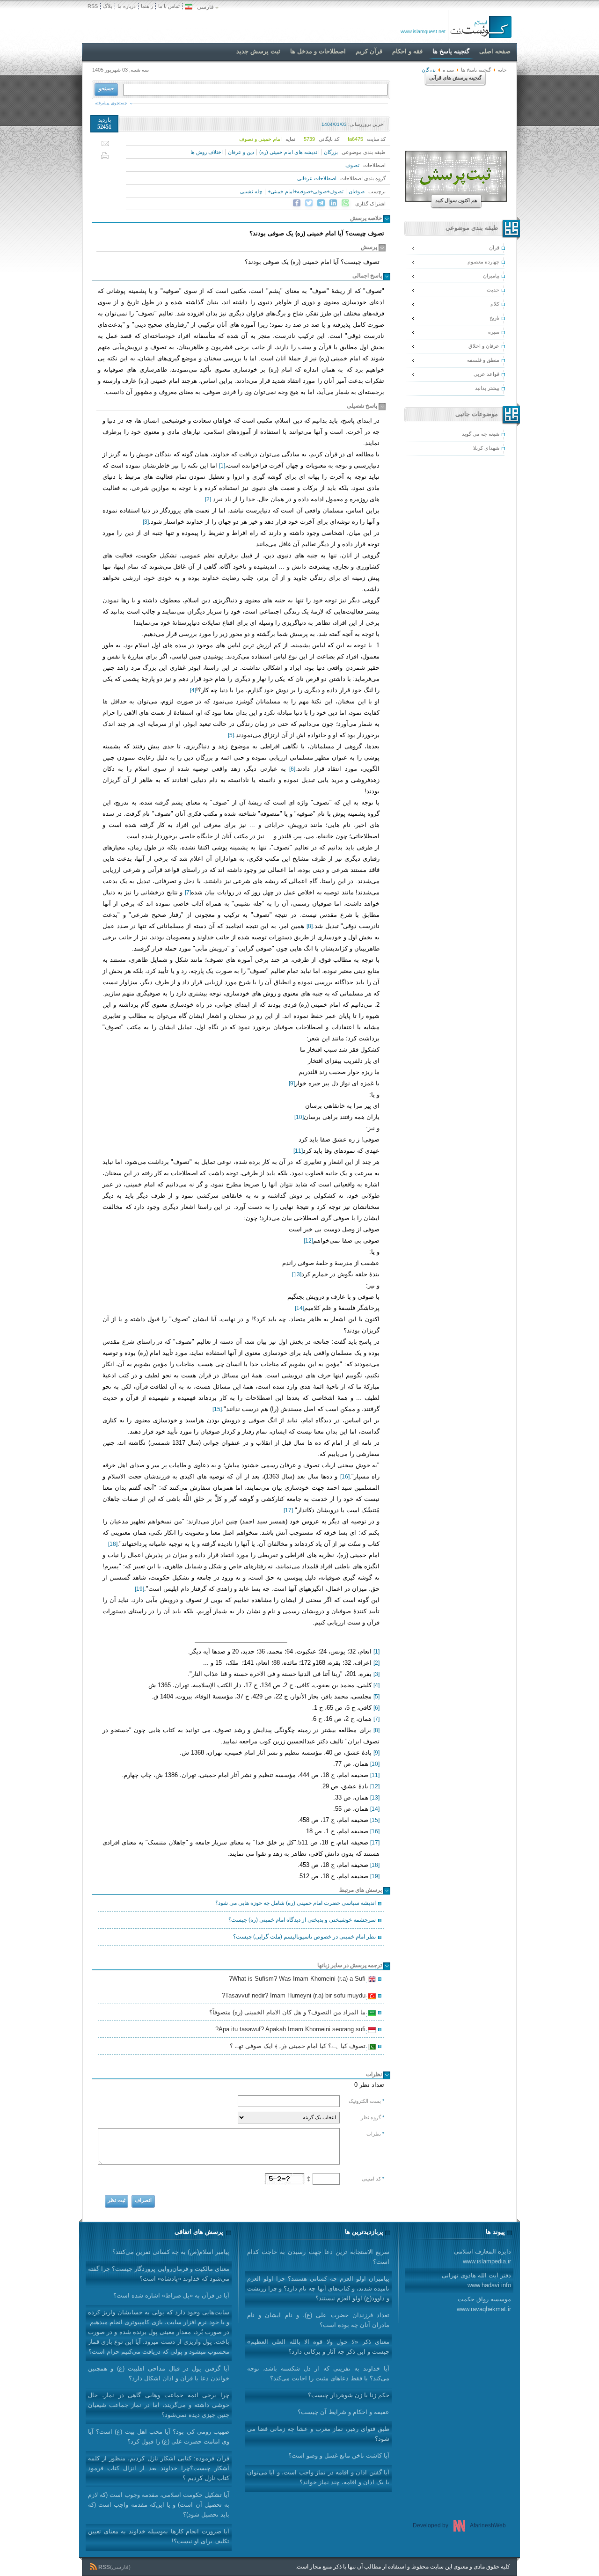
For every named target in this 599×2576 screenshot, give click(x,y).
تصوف (352, 165)
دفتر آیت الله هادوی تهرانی (476, 2280)
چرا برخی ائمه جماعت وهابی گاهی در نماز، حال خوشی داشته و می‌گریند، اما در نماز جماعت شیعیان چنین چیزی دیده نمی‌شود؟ (159, 2405)
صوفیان (357, 191)
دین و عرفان (241, 152)
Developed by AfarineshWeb (459, 2525)
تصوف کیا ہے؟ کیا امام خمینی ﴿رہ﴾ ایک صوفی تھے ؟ (299, 2047)
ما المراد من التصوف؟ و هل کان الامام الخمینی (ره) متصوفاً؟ (289, 2013)
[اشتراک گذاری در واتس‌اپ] (345, 203)
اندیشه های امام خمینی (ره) (289, 152)
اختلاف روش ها (207, 152)
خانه (502, 70)
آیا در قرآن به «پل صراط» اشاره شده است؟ (171, 2295)
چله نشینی (251, 191)
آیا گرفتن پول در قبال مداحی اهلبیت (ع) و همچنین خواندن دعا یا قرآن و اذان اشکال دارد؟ (159, 2373)
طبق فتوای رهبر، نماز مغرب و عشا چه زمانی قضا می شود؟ (318, 2434)
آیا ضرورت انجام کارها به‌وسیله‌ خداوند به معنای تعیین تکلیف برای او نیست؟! (159, 2536)
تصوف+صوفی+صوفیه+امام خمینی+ (306, 191)
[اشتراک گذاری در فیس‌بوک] (297, 203)
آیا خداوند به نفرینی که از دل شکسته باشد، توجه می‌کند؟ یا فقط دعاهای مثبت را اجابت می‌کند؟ (318, 2373)
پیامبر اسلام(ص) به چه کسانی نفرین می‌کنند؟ (171, 2252)
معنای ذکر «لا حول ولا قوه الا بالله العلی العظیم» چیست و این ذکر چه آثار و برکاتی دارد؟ (318, 2347)
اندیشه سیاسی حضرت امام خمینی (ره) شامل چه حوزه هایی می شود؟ (296, 1903)
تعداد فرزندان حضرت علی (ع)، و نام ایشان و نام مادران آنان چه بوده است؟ (318, 2320)
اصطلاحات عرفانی (317, 178)
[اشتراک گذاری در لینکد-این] (333, 203)
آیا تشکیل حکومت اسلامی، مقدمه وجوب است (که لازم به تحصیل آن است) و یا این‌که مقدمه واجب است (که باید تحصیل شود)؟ (159, 2505)
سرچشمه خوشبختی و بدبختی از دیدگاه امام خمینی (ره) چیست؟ (302, 1920)
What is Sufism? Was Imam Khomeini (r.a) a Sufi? (299, 1980)
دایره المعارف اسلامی (482, 2256)
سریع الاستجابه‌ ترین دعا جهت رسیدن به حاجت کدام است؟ (318, 2257)
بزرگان (331, 152)
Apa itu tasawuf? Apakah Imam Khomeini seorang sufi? (292, 2030)
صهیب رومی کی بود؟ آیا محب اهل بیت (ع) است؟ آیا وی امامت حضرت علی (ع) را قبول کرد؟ (159, 2437)
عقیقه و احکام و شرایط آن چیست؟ (343, 2412)
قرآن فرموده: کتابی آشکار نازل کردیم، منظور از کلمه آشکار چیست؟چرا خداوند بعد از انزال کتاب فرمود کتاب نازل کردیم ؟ (159, 2468)
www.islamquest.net (423, 31)
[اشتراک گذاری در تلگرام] (321, 203)
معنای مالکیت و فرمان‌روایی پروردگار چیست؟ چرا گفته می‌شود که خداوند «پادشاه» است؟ (159, 2274)
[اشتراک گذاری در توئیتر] (309, 203)
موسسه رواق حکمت (484, 2304)
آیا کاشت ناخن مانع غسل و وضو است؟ (339, 2455)
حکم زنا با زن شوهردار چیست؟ (349, 2395)
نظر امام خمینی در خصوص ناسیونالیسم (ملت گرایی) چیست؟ (304, 1937)
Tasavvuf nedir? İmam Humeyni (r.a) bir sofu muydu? (295, 1997)
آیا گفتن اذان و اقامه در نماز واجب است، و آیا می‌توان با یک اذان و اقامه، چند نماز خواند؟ (318, 2477)
